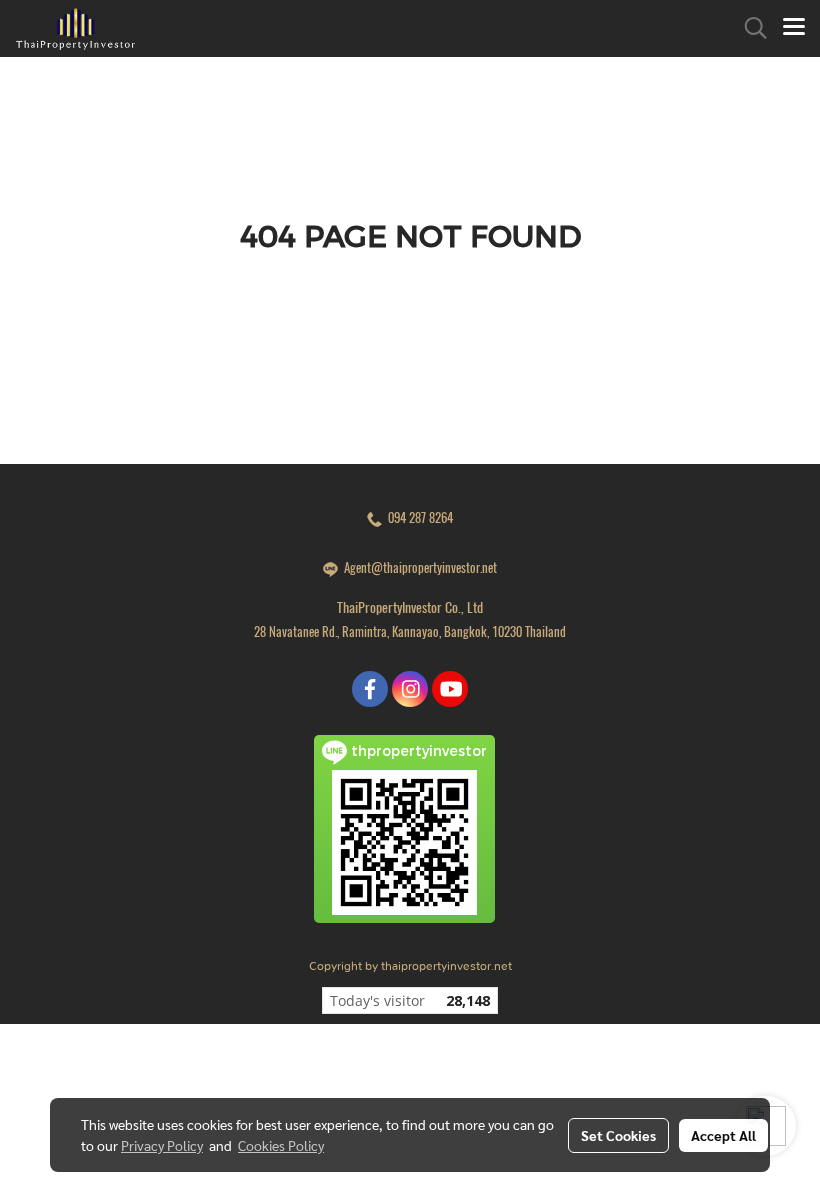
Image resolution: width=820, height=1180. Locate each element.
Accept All (723, 1135)
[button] (749, 28)
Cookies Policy (281, 1145)
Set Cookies (618, 1135)
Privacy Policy (162, 1145)
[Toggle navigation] (794, 28)
